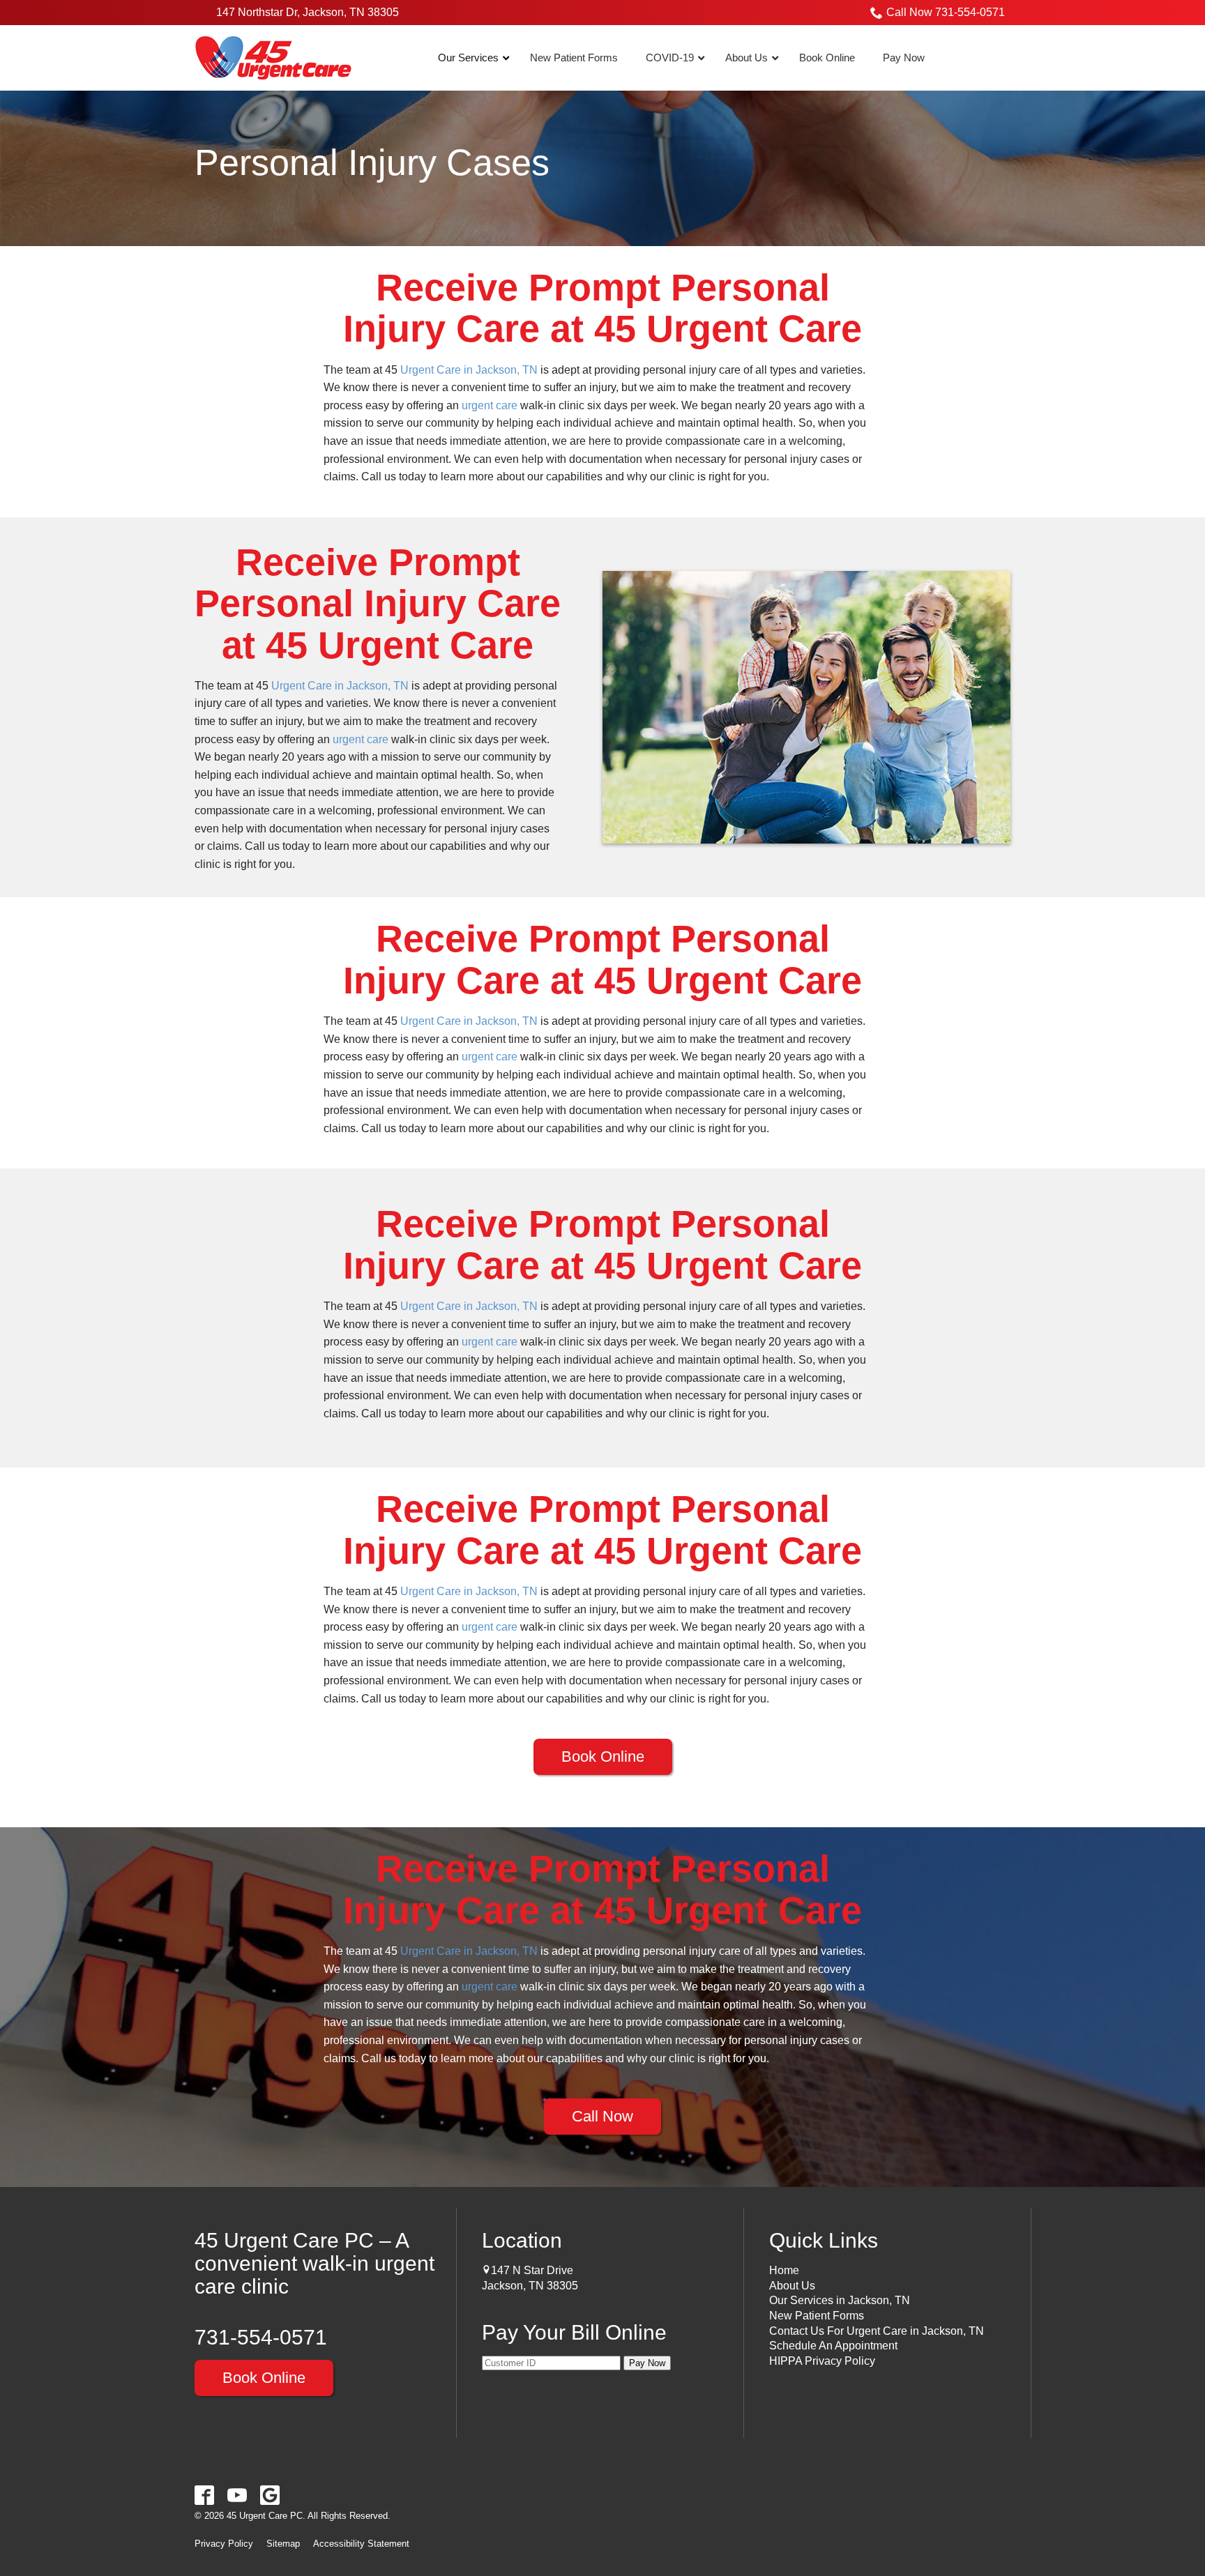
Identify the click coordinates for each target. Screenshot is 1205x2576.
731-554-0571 (261, 2337)
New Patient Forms (817, 2316)
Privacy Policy (224, 2544)
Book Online (603, 1756)
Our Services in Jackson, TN (840, 2300)
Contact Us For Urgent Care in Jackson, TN (877, 2331)
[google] (270, 2495)
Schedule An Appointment (833, 2346)
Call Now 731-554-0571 (946, 12)
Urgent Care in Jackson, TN (469, 370)
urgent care (490, 405)
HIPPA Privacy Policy (822, 2361)
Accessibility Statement (361, 2544)
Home (784, 2270)
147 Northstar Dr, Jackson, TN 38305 (308, 12)
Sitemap (283, 2544)
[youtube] (237, 2495)
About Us (792, 2286)
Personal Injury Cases (372, 163)
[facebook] (205, 2495)
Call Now (602, 2116)
